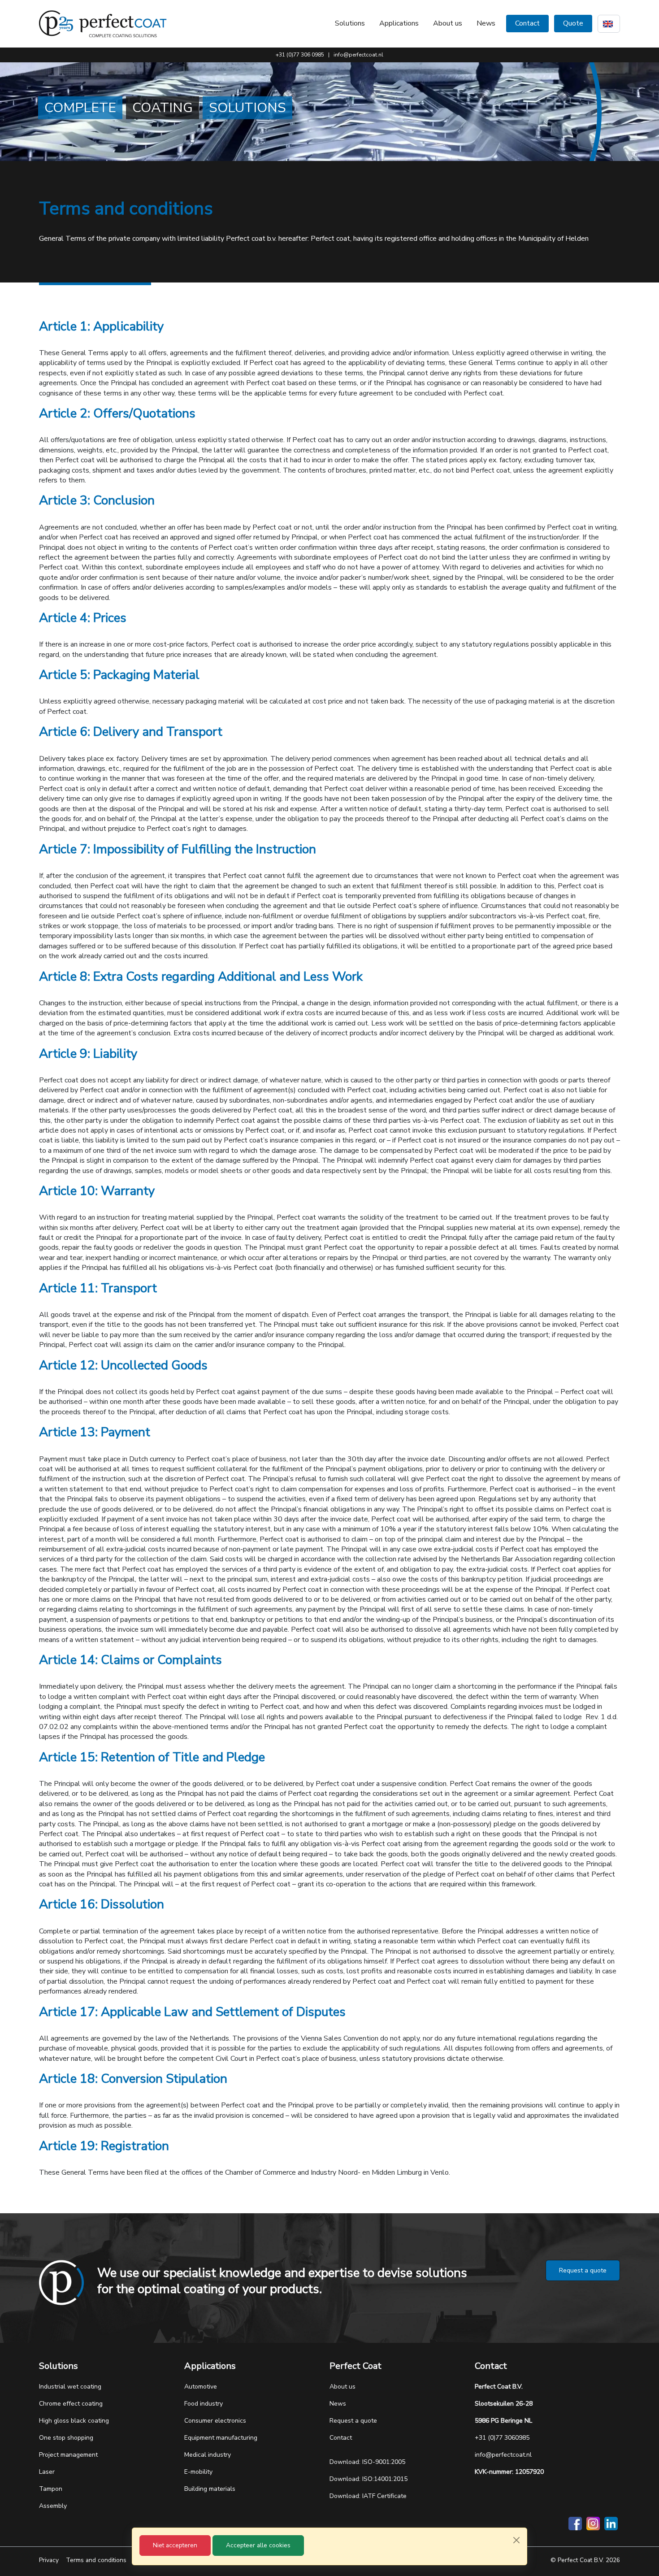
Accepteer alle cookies (258, 2545)
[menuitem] (448, 23)
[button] (350, 23)
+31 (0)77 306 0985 (300, 55)
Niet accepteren (175, 2545)
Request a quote (583, 2270)
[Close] (516, 2540)
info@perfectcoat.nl (358, 55)
